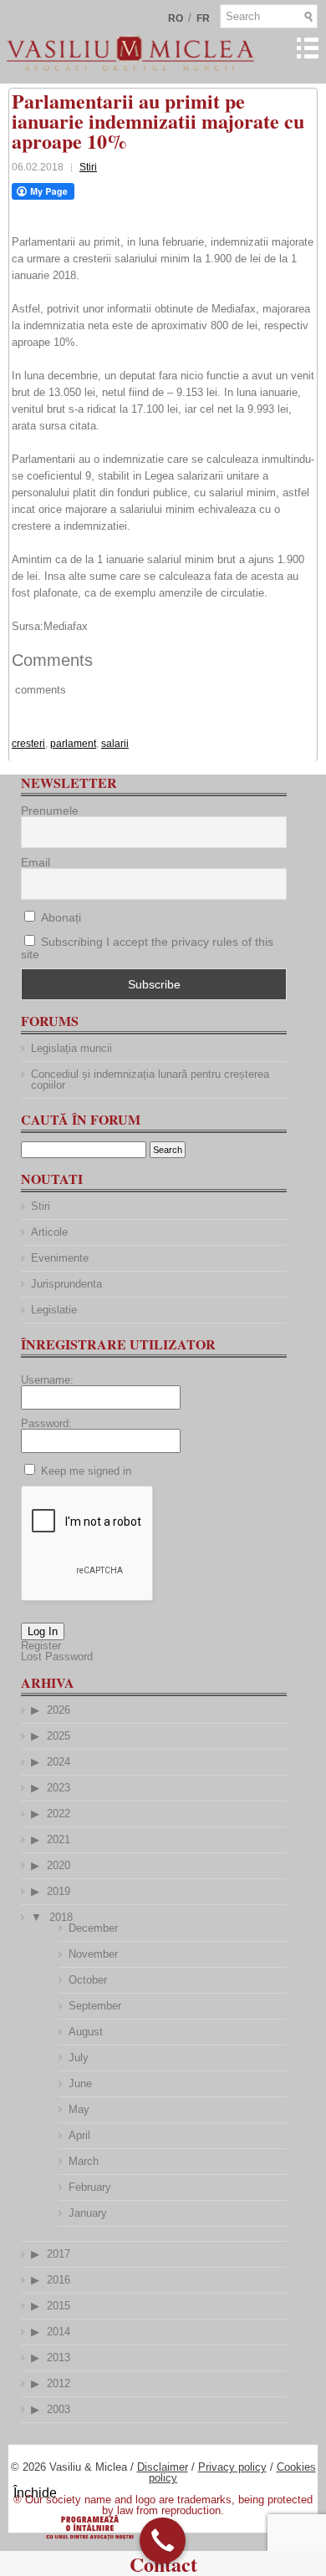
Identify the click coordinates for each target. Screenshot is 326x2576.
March (84, 2161)
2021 (59, 1839)
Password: (46, 1423)
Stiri (88, 167)
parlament (73, 744)
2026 (59, 1710)
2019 (59, 1891)
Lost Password (57, 1656)
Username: (47, 1380)
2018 (61, 1917)
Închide (35, 2493)
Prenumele (50, 810)
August (86, 2032)
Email (36, 862)
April (79, 2135)
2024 (59, 1762)
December (93, 1928)
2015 (59, 2306)
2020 (59, 1865)
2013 (59, 2358)
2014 (59, 2332)
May (79, 2109)
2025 (59, 1736)
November (93, 1954)
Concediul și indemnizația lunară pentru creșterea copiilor (150, 1080)
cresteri (28, 744)
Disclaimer (163, 2467)
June (80, 2083)
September (95, 2006)
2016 (59, 2280)
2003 (59, 2409)
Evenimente (60, 1258)
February (90, 2187)
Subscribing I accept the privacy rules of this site (147, 948)
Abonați (59, 917)
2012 (59, 2383)
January (88, 2213)
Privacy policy (232, 2467)
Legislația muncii (71, 1048)
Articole (49, 1232)
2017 (59, 2254)
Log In (43, 1631)
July (79, 2058)
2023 (59, 1788)
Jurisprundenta (66, 1284)
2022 (59, 1814)
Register (41, 1646)
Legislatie (54, 1310)
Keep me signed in (86, 1471)
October (88, 1980)
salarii (115, 744)
